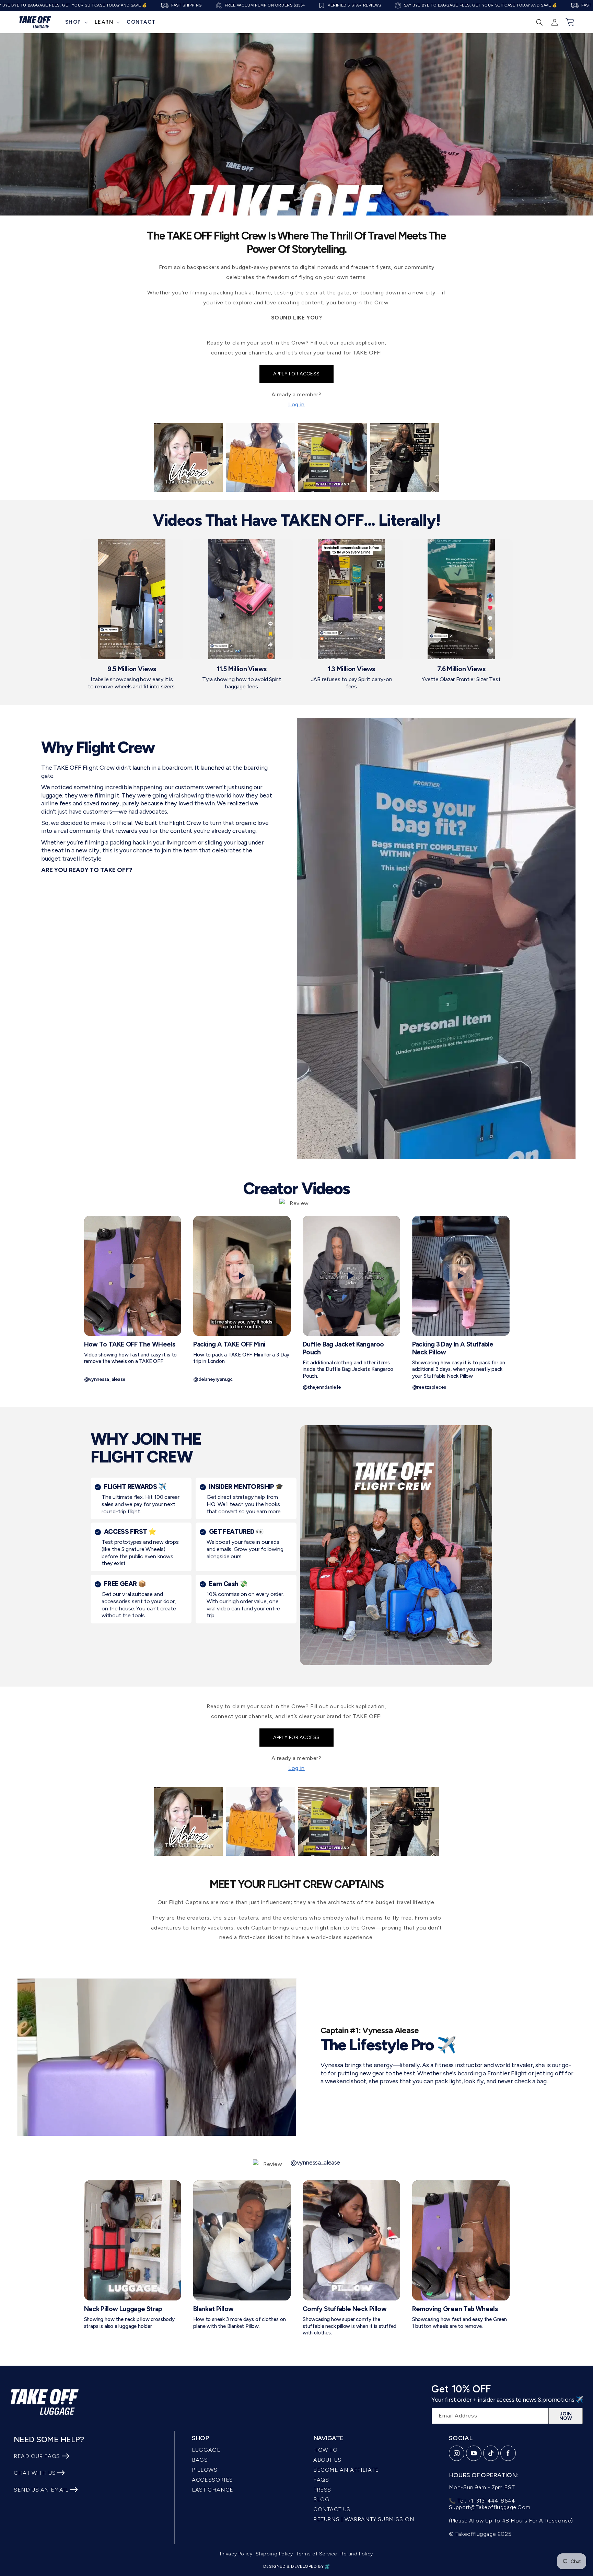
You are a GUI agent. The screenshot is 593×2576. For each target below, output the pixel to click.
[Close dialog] (422, 1058)
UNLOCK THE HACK (297, 1361)
